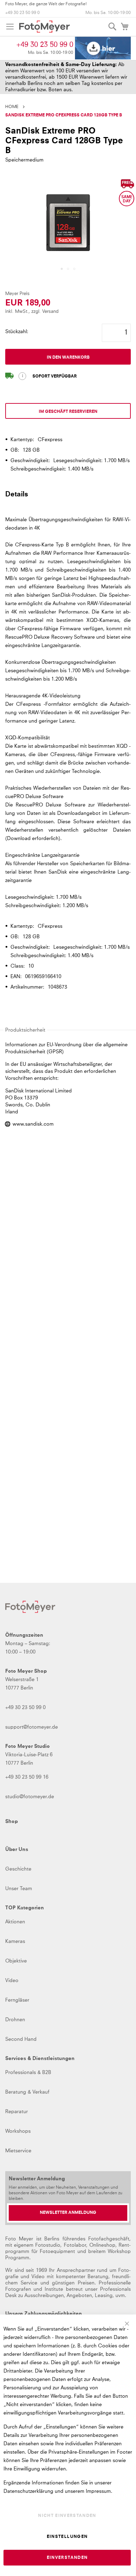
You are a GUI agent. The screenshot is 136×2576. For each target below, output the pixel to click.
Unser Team (19, 1889)
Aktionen (15, 1922)
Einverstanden (67, 2558)
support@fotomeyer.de (32, 1727)
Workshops (18, 2131)
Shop (12, 1822)
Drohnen (15, 2020)
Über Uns (17, 1850)
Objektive (16, 1961)
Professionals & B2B (28, 2073)
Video (12, 1981)
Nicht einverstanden (67, 2516)
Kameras (15, 1942)
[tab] (68, 497)
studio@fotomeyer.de (30, 1797)
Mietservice (18, 2151)
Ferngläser (17, 2000)
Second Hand (21, 2039)
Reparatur (17, 2112)
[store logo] (44, 27)
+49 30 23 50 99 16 (27, 1777)
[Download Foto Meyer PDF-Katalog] (103, 48)
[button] (62, 269)
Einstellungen (67, 2537)
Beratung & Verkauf (27, 2092)
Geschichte (18, 1869)
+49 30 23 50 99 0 (22, 13)
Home (12, 107)
